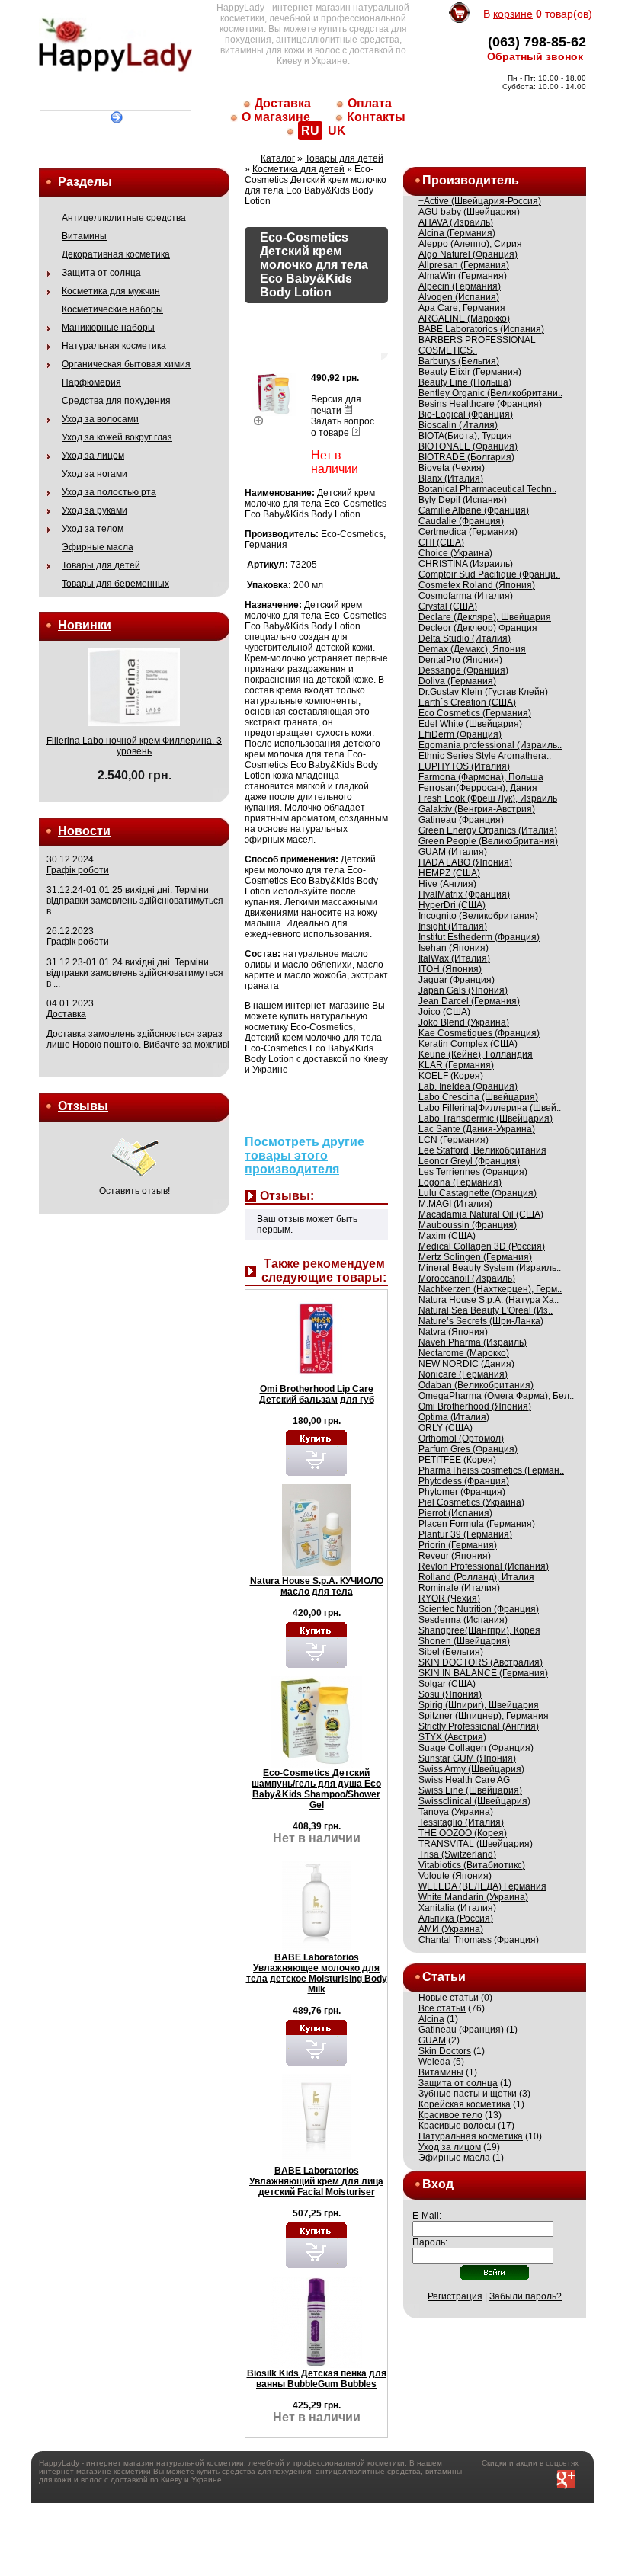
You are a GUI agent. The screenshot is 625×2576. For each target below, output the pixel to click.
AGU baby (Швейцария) (469, 212)
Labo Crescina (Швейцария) (478, 1097)
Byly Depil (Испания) (463, 500)
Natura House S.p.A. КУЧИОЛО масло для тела (317, 1586)
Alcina (431, 2019)
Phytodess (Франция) (464, 1481)
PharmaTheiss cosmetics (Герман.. (491, 1470)
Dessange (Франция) (463, 670)
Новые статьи (449, 1998)
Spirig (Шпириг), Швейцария (479, 1705)
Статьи (444, 1977)
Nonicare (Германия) (463, 1374)
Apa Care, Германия (462, 308)
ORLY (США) (446, 1428)
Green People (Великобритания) (488, 841)
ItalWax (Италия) (454, 958)
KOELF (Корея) (451, 1076)
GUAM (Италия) (453, 852)
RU (310, 131)
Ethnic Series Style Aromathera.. (485, 756)
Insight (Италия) (453, 926)
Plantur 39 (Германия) (465, 1534)
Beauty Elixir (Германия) (470, 372)
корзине (513, 14)
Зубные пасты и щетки (468, 2094)
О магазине (276, 117)
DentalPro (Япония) (460, 660)
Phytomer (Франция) (462, 1492)
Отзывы (83, 1106)
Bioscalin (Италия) (458, 425)
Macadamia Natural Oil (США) (481, 1214)
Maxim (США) (447, 1236)
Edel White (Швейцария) (470, 724)
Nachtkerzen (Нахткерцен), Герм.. (490, 1289)
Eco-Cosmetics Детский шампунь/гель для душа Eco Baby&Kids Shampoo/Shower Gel (316, 1789)
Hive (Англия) (447, 884)
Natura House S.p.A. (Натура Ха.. (489, 1300)
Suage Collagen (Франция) (476, 1748)
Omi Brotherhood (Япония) (475, 1406)
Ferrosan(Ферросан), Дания (478, 788)
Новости (84, 831)
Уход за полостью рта (109, 492)
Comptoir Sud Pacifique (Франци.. (489, 574)
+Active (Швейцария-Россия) (480, 201)
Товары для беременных (115, 584)
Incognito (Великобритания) (478, 916)
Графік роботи (78, 870)
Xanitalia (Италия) (457, 1908)
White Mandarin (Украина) (473, 1897)
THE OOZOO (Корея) (463, 1833)
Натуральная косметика (114, 346)
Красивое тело (450, 2115)
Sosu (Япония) (450, 1694)
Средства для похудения (116, 401)
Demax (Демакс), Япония (472, 649)
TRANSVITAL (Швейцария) (476, 1844)
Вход (438, 2184)
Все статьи (442, 2008)
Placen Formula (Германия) (477, 1524)
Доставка (283, 103)
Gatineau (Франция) (461, 820)
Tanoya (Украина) (456, 1812)
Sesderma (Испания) (463, 1620)
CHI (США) (441, 542)
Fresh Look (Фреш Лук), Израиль (488, 798)
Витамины (84, 236)
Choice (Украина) (455, 553)
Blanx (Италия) (451, 478)
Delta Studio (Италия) (465, 638)
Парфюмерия (91, 382)
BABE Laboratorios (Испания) (481, 329)
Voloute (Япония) (455, 1876)
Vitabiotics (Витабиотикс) (472, 1865)
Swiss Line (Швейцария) (470, 1790)
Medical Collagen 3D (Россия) (482, 1246)
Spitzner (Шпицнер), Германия (484, 1716)
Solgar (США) (447, 1684)
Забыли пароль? (526, 2296)
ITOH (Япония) (450, 969)
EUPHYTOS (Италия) (464, 766)
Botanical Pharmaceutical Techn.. (487, 489)
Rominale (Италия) (459, 1588)
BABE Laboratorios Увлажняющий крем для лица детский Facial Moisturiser (316, 2181)
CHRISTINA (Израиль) (466, 564)
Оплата (370, 103)
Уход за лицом (93, 456)
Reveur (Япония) (455, 1556)
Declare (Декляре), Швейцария (485, 617)
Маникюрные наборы (108, 328)
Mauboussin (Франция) (468, 1225)
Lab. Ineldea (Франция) (468, 1086)
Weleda (434, 2062)
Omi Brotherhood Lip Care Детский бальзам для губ (317, 1394)
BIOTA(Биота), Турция (465, 436)
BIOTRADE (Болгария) (466, 457)
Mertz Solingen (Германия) (475, 1257)
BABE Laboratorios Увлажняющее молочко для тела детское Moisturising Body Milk (317, 1973)
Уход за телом (93, 529)
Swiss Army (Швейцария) (471, 1769)
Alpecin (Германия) (460, 286)
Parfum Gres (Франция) (468, 1449)
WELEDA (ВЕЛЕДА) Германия (482, 1886)
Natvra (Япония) (453, 1332)
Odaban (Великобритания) (476, 1385)
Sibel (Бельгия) (451, 1652)
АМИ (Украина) (451, 1929)
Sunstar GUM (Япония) (467, 1758)
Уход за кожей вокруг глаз (117, 437)
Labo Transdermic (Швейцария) (486, 1118)
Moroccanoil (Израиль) (467, 1278)
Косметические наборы (112, 309)
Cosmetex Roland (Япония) (477, 585)
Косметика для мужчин (111, 291)
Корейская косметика (465, 2104)
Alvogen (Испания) (459, 297)
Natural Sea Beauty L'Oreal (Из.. (486, 1310)
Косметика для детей (298, 169)
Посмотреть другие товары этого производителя (304, 1155)
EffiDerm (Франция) (460, 734)
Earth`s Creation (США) (467, 702)
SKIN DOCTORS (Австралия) (481, 1662)
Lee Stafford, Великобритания (482, 1150)
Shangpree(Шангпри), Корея (479, 1630)
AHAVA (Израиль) (456, 222)
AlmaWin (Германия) (463, 276)
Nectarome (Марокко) (464, 1353)
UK (337, 131)
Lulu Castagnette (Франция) (478, 1193)
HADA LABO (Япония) (465, 862)
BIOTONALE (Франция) (468, 446)
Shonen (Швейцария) (464, 1641)
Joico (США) (444, 1012)
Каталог (278, 158)
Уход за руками (95, 510)
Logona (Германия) (460, 1182)
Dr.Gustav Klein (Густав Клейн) (483, 692)
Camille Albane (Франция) (474, 510)
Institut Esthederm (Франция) (479, 937)
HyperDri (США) (452, 905)
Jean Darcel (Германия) (469, 1001)
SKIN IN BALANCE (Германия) (483, 1673)
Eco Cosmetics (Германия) (475, 713)
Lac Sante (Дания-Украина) (477, 1129)
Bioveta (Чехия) (452, 468)
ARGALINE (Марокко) (464, 318)
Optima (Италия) (454, 1417)
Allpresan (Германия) (464, 265)
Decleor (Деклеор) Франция (478, 628)
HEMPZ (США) (449, 873)
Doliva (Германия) (457, 681)
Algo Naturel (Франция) (468, 254)
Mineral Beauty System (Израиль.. (490, 1268)
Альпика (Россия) (456, 1918)
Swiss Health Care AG (464, 1780)
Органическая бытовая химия (126, 364)
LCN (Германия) (454, 1140)
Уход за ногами (95, 474)
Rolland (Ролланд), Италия (476, 1577)
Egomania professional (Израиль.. (490, 745)
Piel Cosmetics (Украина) (471, 1502)
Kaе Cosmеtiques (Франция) (479, 1033)
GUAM (432, 2040)
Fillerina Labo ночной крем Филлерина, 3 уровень (134, 746)
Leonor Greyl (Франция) (469, 1161)
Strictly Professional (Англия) (479, 1726)
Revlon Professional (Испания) (484, 1566)
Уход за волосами (100, 419)
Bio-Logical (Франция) (466, 414)
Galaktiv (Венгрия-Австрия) (477, 809)
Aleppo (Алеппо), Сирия (470, 244)
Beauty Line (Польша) (465, 382)
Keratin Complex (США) (468, 1044)
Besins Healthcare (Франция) (480, 404)
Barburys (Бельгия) (459, 361)
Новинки (85, 625)
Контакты (376, 117)
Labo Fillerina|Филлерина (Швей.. (490, 1108)
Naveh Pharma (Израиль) (473, 1342)
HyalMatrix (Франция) (464, 894)
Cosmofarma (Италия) (466, 596)
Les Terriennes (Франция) (473, 1172)
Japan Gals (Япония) (463, 990)
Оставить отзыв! (135, 1191)
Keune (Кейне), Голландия (476, 1054)
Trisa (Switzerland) (457, 1854)
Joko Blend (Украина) (464, 1022)
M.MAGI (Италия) (455, 1204)
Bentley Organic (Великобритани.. (490, 393)
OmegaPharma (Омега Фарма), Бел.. (496, 1396)
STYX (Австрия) (452, 1737)
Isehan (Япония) (454, 948)
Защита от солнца (101, 273)
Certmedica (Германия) (468, 532)
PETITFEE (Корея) (457, 1460)
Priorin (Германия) (458, 1545)
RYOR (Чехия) (449, 1598)
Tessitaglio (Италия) (461, 1822)
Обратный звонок (535, 56)
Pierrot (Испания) (455, 1513)
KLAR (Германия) (456, 1065)
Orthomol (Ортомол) (461, 1438)
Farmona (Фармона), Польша (481, 777)
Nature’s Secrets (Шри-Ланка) (481, 1321)
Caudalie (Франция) (461, 521)
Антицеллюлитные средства (124, 218)
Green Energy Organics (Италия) (488, 830)
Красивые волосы (457, 2126)
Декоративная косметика (116, 254)
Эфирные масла (98, 547)
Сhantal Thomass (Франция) (479, 1940)
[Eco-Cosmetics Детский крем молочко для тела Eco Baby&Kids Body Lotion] (274, 418)
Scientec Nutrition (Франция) (479, 1609)
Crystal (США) (448, 606)
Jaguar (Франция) (457, 980)
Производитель (471, 180)
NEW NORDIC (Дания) (466, 1364)
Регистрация (455, 2296)
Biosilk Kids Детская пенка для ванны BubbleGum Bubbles (317, 2379)
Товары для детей (101, 565)
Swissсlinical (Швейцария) (474, 1801)
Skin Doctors (445, 2051)
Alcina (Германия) (457, 233)
